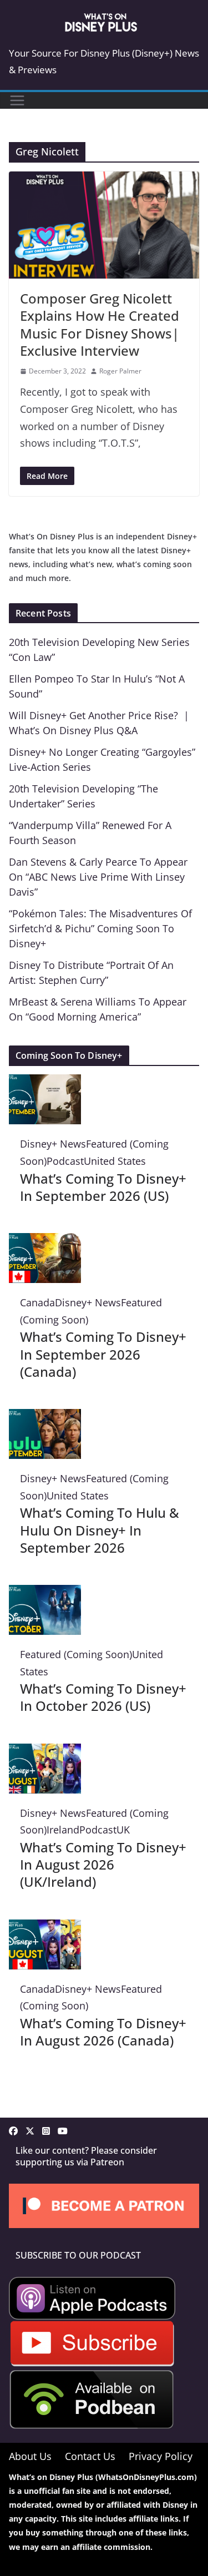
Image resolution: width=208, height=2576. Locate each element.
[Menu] (17, 100)
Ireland (63, 1830)
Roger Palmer (120, 371)
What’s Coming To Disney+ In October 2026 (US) (103, 1697)
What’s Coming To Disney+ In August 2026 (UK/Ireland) (103, 1864)
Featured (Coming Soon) (76, 1654)
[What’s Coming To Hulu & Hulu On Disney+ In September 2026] (45, 1417)
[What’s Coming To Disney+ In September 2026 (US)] (45, 1083)
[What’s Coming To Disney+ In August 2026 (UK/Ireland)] (45, 1752)
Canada (37, 1302)
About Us (30, 2456)
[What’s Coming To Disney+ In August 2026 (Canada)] (45, 1928)
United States (115, 1161)
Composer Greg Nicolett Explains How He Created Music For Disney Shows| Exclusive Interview (100, 324)
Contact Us (90, 2456)
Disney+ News (53, 1144)
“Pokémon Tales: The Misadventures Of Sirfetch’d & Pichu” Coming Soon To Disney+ (100, 928)
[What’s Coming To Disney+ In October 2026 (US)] (45, 1593)
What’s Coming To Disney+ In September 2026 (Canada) (103, 1354)
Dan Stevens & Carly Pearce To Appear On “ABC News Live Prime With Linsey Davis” (98, 877)
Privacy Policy (161, 2456)
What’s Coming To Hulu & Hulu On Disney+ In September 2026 (100, 1530)
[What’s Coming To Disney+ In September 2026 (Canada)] (45, 1241)
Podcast (65, 1161)
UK (123, 1830)
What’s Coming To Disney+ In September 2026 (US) (103, 1187)
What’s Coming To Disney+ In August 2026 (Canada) (103, 2032)
